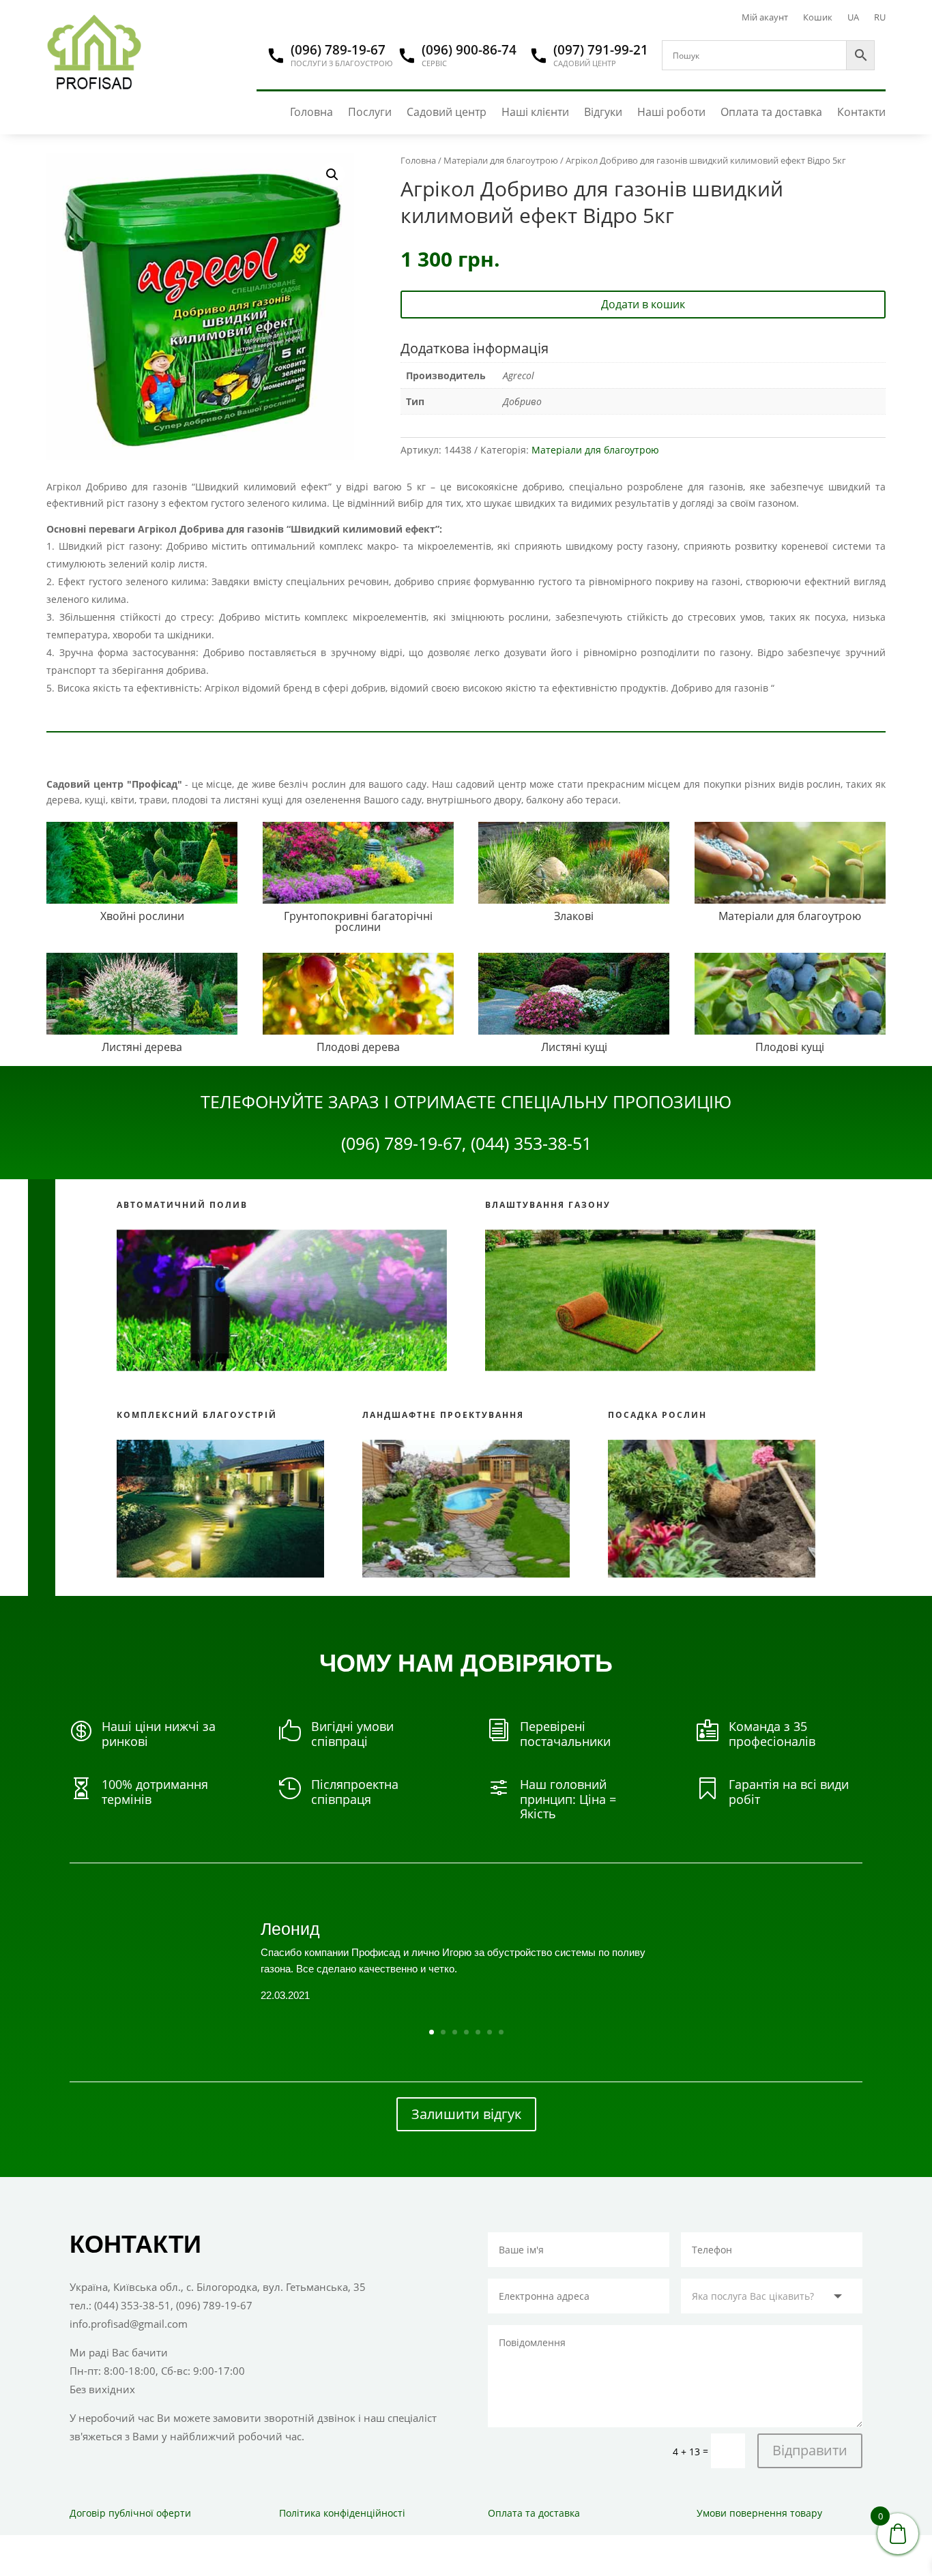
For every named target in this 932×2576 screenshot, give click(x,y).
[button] (332, 175)
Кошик (818, 18)
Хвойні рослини (142, 916)
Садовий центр (447, 112)
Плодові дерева (358, 1047)
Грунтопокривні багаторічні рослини (358, 921)
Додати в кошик (643, 304)
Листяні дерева (142, 1047)
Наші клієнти (535, 112)
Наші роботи (671, 112)
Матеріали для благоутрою (501, 160)
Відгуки (603, 112)
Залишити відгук (466, 2114)
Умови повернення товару (759, 2513)
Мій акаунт (765, 18)
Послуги (370, 112)
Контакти (861, 112)
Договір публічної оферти (130, 2513)
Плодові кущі (790, 1047)
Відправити (810, 2450)
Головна (311, 112)
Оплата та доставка (771, 112)
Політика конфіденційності (342, 2513)
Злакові (574, 916)
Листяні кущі (574, 1047)
